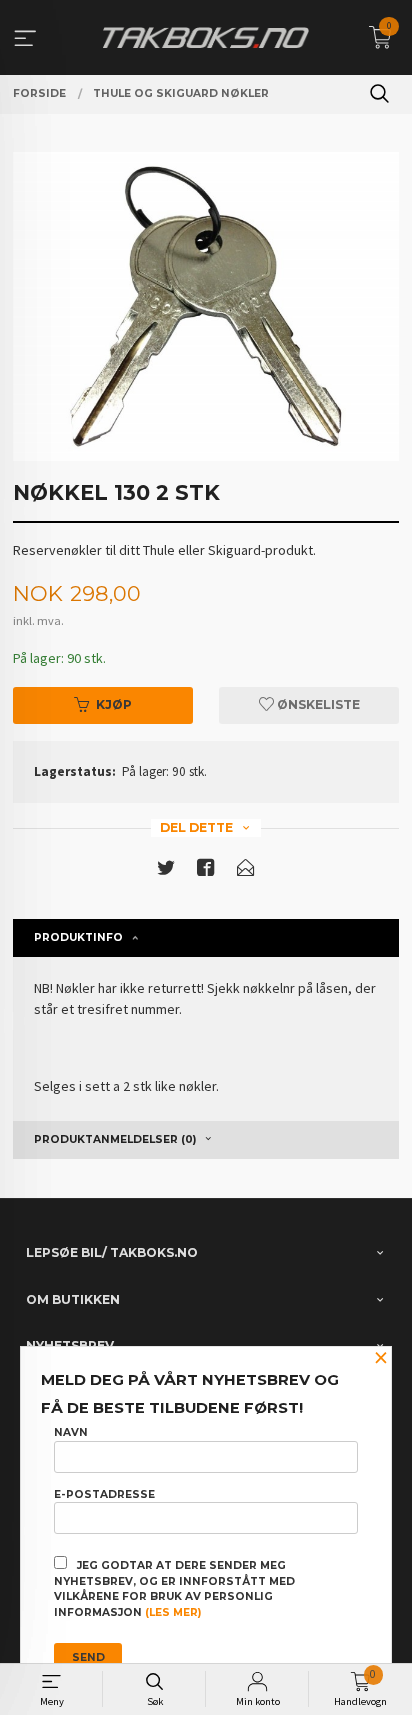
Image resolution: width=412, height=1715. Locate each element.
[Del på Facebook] (206, 871)
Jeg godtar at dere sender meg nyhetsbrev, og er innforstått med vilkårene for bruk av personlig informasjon (174, 1589)
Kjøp (114, 704)
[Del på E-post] (246, 871)
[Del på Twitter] (166, 871)
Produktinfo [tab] (78, 937)
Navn (71, 1432)
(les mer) (173, 1612)
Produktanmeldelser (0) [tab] (115, 1139)
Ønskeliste (317, 704)
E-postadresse (104, 1494)
